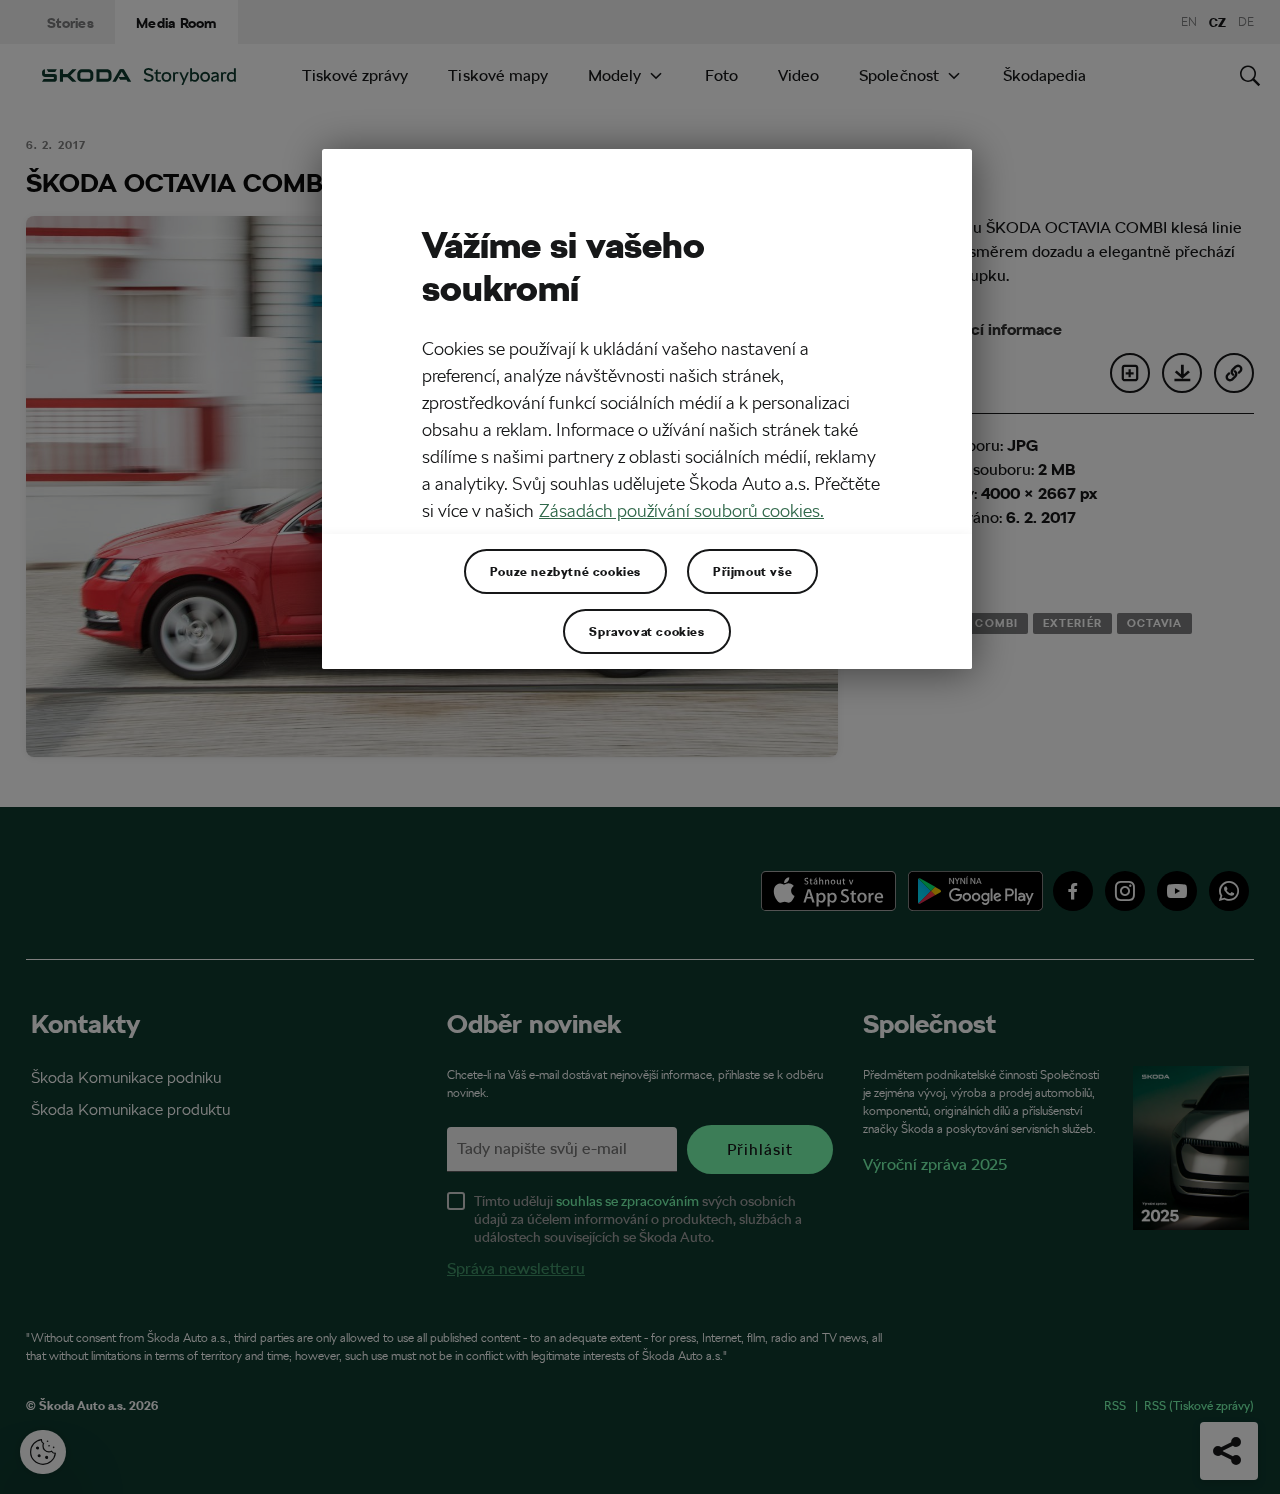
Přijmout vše (752, 571)
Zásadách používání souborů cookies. (681, 510)
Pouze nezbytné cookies (565, 571)
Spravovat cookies (646, 631)
